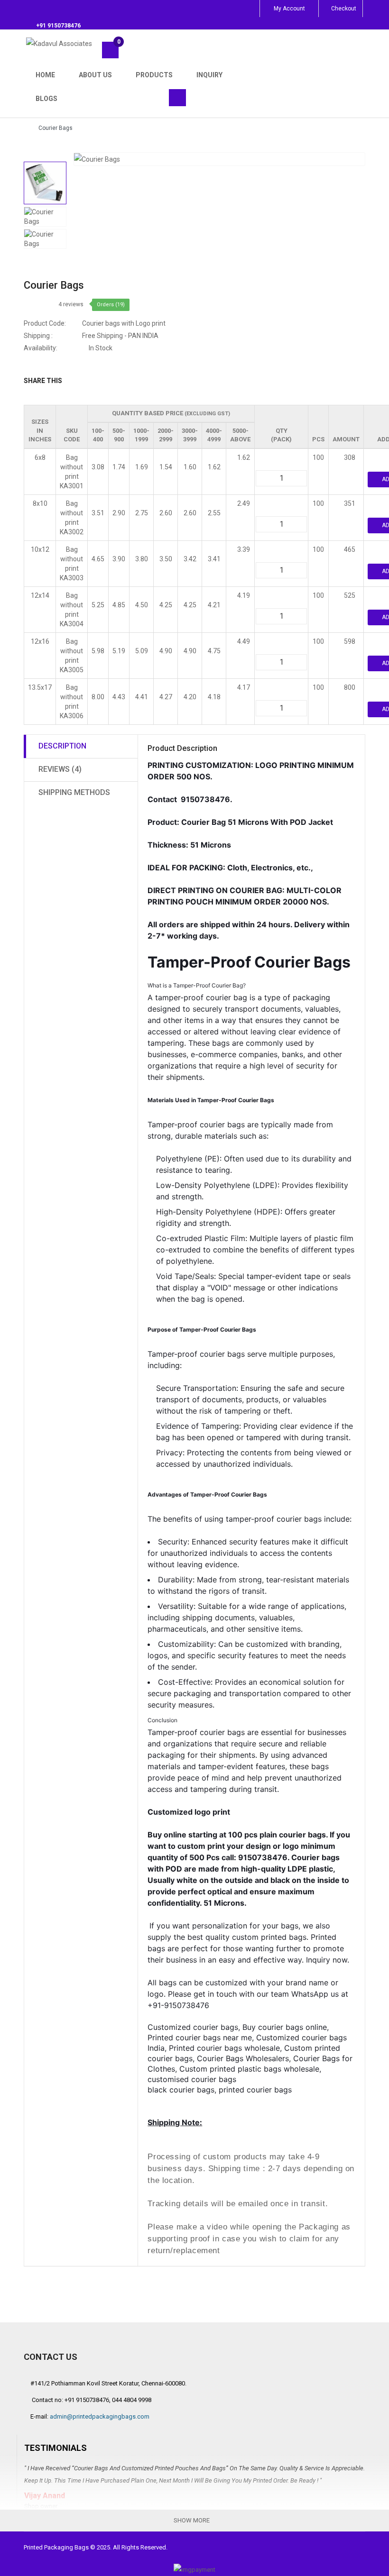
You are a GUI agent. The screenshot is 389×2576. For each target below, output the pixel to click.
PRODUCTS (154, 75)
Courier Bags (56, 128)
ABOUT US (95, 75)
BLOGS (46, 99)
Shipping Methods (74, 792)
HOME (45, 75)
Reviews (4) (60, 769)
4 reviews (71, 304)
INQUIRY (209, 75)
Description (62, 746)
